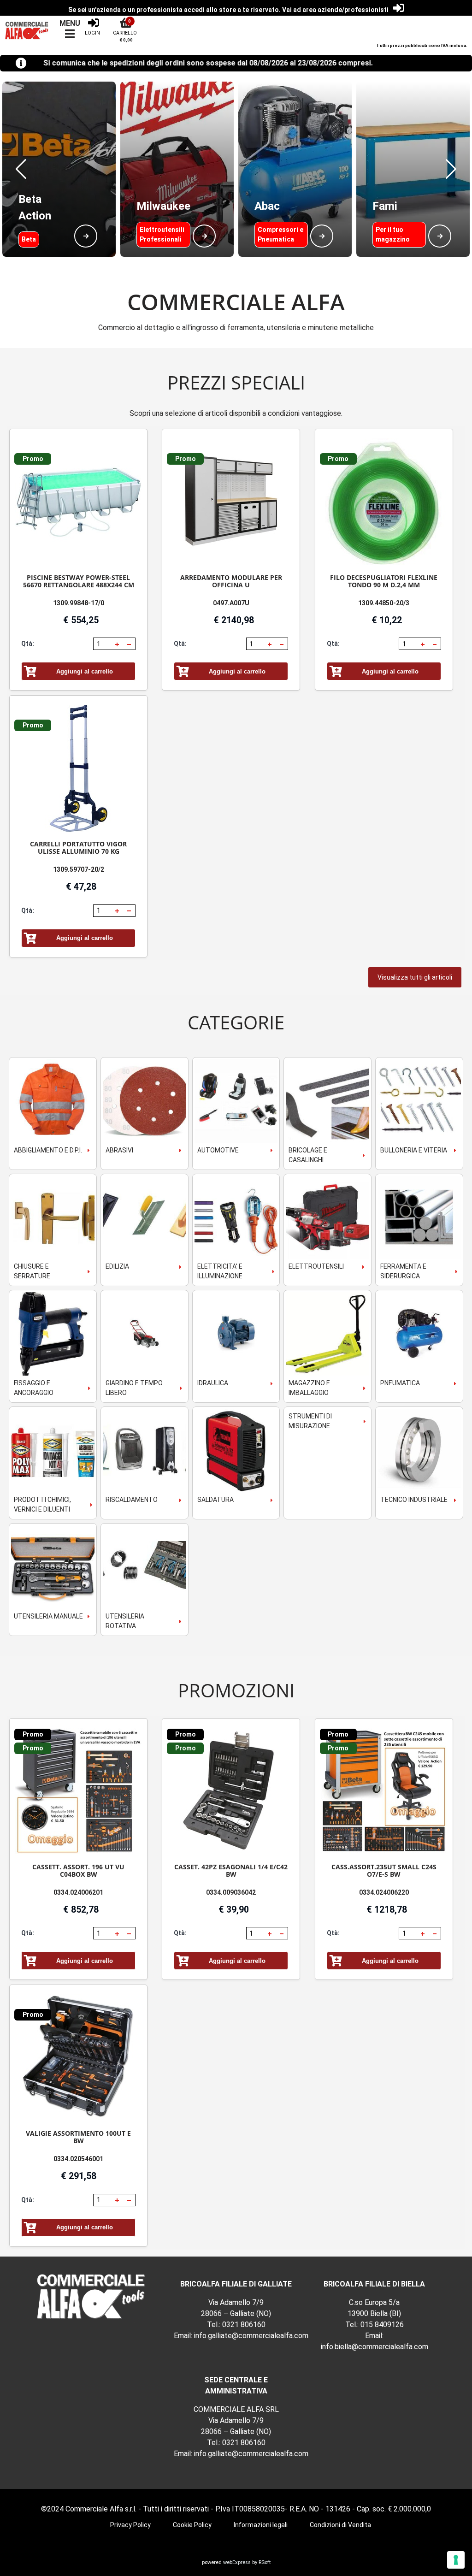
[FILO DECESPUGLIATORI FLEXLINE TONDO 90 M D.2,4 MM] (384, 502)
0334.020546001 (78, 2159)
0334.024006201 (78, 1892)
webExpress (237, 2562)
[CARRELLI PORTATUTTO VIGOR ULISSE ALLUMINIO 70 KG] (78, 768)
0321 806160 (244, 2325)
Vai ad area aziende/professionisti (335, 10)
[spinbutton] (103, 644)
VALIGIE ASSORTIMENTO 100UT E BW (78, 2137)
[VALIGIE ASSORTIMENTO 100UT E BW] (78, 2058)
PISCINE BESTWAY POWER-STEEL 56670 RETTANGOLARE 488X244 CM (79, 581)
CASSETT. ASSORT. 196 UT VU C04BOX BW (78, 1870)
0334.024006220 (384, 1892)
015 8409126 (382, 2325)
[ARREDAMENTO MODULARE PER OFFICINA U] (231, 502)
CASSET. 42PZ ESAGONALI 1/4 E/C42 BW (231, 1870)
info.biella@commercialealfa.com (375, 2347)
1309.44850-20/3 (384, 603)
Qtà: (28, 644)
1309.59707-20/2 (79, 869)
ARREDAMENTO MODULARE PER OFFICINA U (231, 581)
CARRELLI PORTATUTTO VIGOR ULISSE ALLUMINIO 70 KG (78, 848)
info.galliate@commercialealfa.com (251, 2336)
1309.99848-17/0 (79, 603)
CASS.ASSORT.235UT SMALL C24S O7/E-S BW (384, 1870)
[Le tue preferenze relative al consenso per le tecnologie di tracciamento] (456, 2560)
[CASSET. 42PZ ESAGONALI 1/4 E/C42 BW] (231, 1791)
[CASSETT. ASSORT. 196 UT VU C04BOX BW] (78, 1791)
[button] (21, 169)
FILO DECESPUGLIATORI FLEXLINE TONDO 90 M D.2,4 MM (384, 581)
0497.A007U (231, 603)
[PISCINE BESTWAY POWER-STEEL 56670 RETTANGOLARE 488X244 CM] (78, 502)
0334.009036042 (231, 1892)
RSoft (265, 2562)
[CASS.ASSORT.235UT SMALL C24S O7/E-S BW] (384, 1791)
